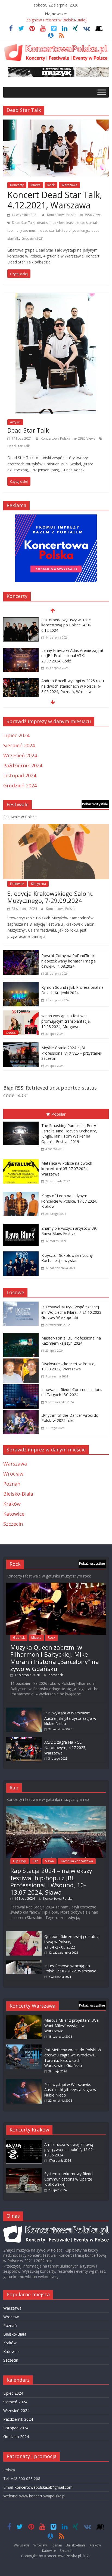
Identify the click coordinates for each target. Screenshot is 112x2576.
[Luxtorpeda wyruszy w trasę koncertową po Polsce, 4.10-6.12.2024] (21, 621)
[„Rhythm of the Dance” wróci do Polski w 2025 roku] (22, 1414)
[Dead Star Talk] (56, 297)
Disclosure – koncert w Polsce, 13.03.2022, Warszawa (68, 1366)
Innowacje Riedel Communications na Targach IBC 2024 (72, 1392)
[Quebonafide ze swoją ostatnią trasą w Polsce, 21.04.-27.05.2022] (24, 1934)
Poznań (12, 1484)
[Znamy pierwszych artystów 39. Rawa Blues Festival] (22, 1225)
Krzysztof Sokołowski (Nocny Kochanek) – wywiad (67, 1258)
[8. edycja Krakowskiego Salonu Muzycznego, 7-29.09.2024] (56, 828)
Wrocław (13, 1474)
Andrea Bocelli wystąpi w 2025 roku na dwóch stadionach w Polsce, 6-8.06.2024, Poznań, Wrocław (73, 686)
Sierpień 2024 (19, 745)
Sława (49, 1861)
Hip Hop (20, 1861)
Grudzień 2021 (33, 238)
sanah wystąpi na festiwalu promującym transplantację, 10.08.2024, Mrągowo (66, 1021)
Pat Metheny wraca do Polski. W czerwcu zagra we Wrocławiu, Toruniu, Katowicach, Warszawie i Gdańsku (73, 2058)
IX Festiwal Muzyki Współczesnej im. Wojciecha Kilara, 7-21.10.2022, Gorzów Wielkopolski (72, 1312)
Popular (59, 1114)
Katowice (14, 1514)
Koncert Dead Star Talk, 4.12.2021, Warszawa (55, 200)
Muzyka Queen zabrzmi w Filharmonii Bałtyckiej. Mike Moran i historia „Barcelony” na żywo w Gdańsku (55, 1658)
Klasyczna (38, 884)
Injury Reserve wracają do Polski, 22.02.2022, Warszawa (70, 1968)
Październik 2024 (23, 765)
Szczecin (13, 1524)
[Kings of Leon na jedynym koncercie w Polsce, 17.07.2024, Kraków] (22, 1193)
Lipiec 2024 (16, 735)
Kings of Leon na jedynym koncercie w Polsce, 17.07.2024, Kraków (69, 1201)
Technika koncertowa (77, 1861)
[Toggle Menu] (102, 92)
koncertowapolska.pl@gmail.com (44, 2487)
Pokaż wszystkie (95, 804)
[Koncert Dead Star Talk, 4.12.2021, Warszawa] (56, 123)
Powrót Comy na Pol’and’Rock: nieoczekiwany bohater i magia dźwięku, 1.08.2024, (69, 961)
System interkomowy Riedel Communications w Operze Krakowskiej (69, 2179)
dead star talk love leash (56, 223)
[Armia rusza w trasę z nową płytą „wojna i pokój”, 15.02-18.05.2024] (24, 2142)
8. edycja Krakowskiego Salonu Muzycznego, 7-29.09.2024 (51, 897)
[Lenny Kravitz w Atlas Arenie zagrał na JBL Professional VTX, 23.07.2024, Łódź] (21, 651)
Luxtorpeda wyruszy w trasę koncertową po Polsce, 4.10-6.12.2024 (66, 625)
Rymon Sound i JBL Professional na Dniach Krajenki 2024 (72, 990)
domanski (56, 1675)
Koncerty (17, 185)
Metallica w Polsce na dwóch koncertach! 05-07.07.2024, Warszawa (67, 1168)
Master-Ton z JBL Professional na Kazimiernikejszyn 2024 (71, 1341)
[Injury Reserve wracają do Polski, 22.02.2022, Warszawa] (24, 1963)
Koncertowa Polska (62, 215)
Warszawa (69, 185)
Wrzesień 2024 (20, 755)
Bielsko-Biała (18, 1494)
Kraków (12, 1504)
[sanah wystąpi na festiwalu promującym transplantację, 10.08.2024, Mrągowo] (21, 1014)
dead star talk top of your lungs (64, 231)
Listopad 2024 (20, 775)
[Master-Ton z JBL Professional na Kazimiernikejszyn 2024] (22, 1337)
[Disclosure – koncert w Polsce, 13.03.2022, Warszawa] (22, 1362)
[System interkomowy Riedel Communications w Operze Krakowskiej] (24, 2171)
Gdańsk (19, 1638)
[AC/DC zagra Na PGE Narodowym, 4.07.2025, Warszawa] (24, 1739)
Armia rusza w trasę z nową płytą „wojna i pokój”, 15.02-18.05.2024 (69, 2150)
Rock (51, 185)
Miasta (35, 185)
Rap (36, 1861)
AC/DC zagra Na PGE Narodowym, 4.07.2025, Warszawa (65, 1747)
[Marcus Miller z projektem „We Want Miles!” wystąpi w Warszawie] (24, 2018)
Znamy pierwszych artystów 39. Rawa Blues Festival (69, 1231)
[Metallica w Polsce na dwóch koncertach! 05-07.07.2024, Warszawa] (22, 1160)
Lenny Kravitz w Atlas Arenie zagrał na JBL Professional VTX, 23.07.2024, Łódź (72, 656)
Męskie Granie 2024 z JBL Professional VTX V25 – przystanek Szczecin (72, 1053)
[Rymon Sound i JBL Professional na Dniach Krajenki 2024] (21, 986)
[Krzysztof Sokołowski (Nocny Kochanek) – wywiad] (22, 1252)
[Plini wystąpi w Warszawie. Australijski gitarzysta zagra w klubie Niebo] (24, 1710)
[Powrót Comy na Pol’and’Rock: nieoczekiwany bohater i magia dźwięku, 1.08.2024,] (21, 954)
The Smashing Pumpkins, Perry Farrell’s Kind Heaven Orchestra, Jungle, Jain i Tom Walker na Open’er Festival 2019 (69, 1134)
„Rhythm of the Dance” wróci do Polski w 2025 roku (70, 1418)
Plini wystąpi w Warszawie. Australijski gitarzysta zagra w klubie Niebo (70, 1718)
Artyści (15, 422)
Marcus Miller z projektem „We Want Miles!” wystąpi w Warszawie (71, 2026)
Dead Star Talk (23, 223)
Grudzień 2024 (20, 785)
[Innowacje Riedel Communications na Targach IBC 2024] (22, 1388)
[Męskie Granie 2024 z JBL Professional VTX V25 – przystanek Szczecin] (21, 1046)
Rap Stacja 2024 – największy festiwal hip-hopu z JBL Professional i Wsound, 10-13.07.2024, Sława (51, 1881)
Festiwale (17, 884)
